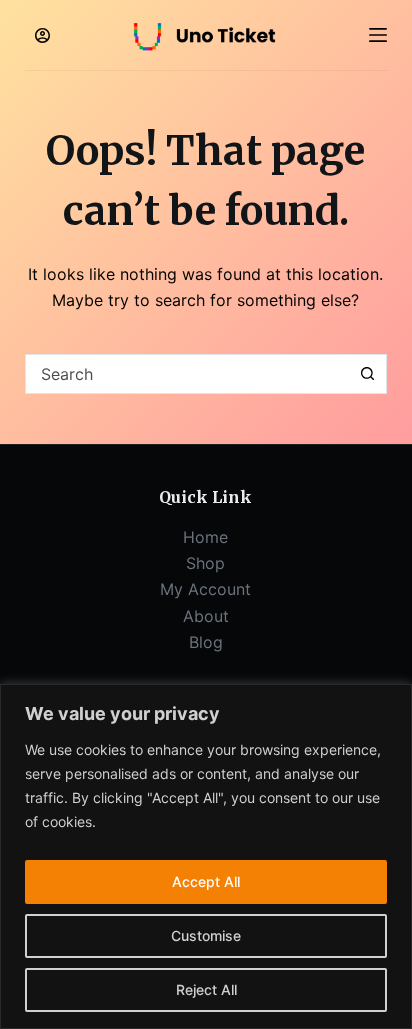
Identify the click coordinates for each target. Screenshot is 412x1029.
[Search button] (367, 374)
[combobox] (187, 374)
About (206, 616)
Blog (206, 642)
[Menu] (378, 35)
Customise (206, 935)
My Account (205, 589)
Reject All (206, 989)
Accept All (206, 881)
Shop (205, 563)
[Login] (42, 35)
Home (205, 537)
